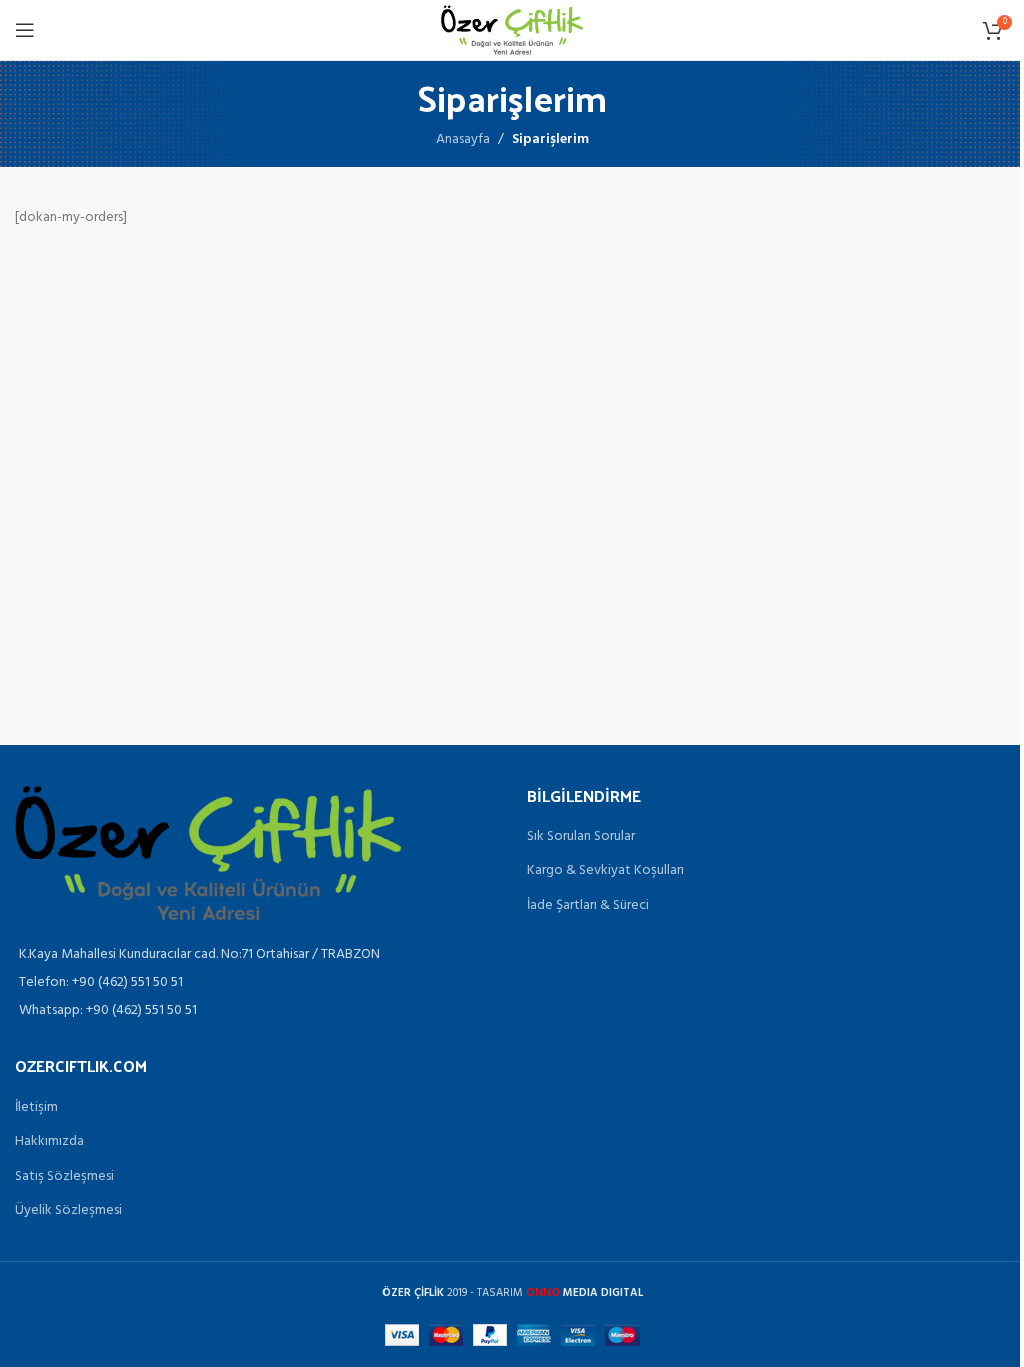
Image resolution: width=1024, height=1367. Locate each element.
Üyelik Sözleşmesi (68, 1211)
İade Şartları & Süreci (588, 906)
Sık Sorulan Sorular (581, 837)
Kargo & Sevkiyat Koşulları (605, 871)
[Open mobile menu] (25, 30)
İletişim (36, 1108)
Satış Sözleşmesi (64, 1177)
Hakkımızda (49, 1142)
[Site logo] (511, 30)
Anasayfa (463, 139)
